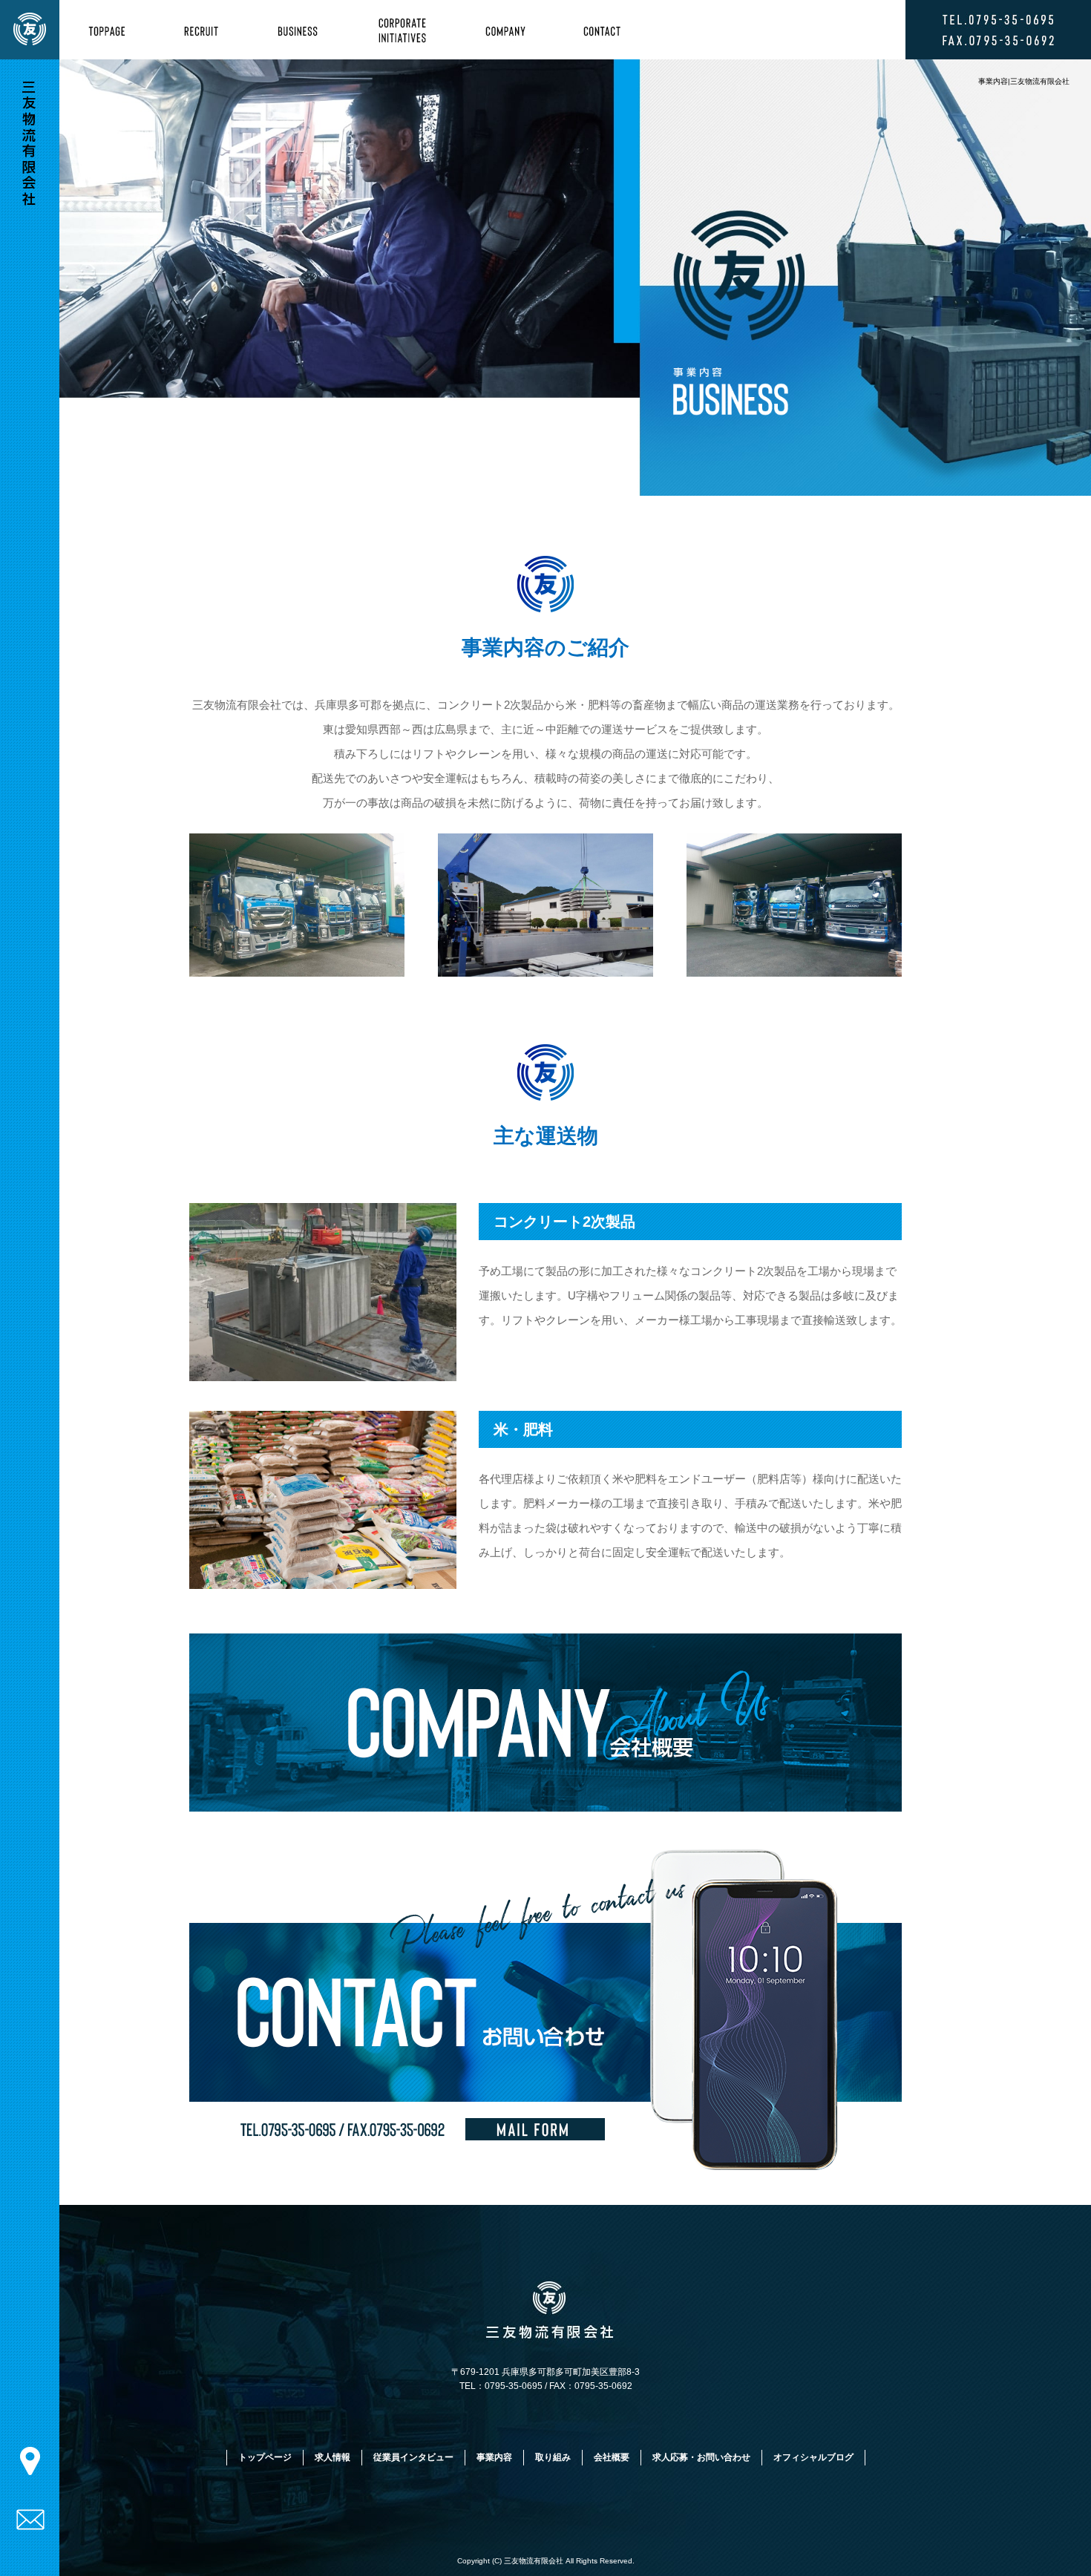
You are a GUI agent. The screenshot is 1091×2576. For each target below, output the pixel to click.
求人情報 (207, 30)
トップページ (109, 30)
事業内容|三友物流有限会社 (1024, 81)
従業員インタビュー (413, 2457)
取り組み (405, 30)
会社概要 (504, 30)
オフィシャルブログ (813, 2457)
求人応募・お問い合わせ (602, 30)
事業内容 (306, 30)
